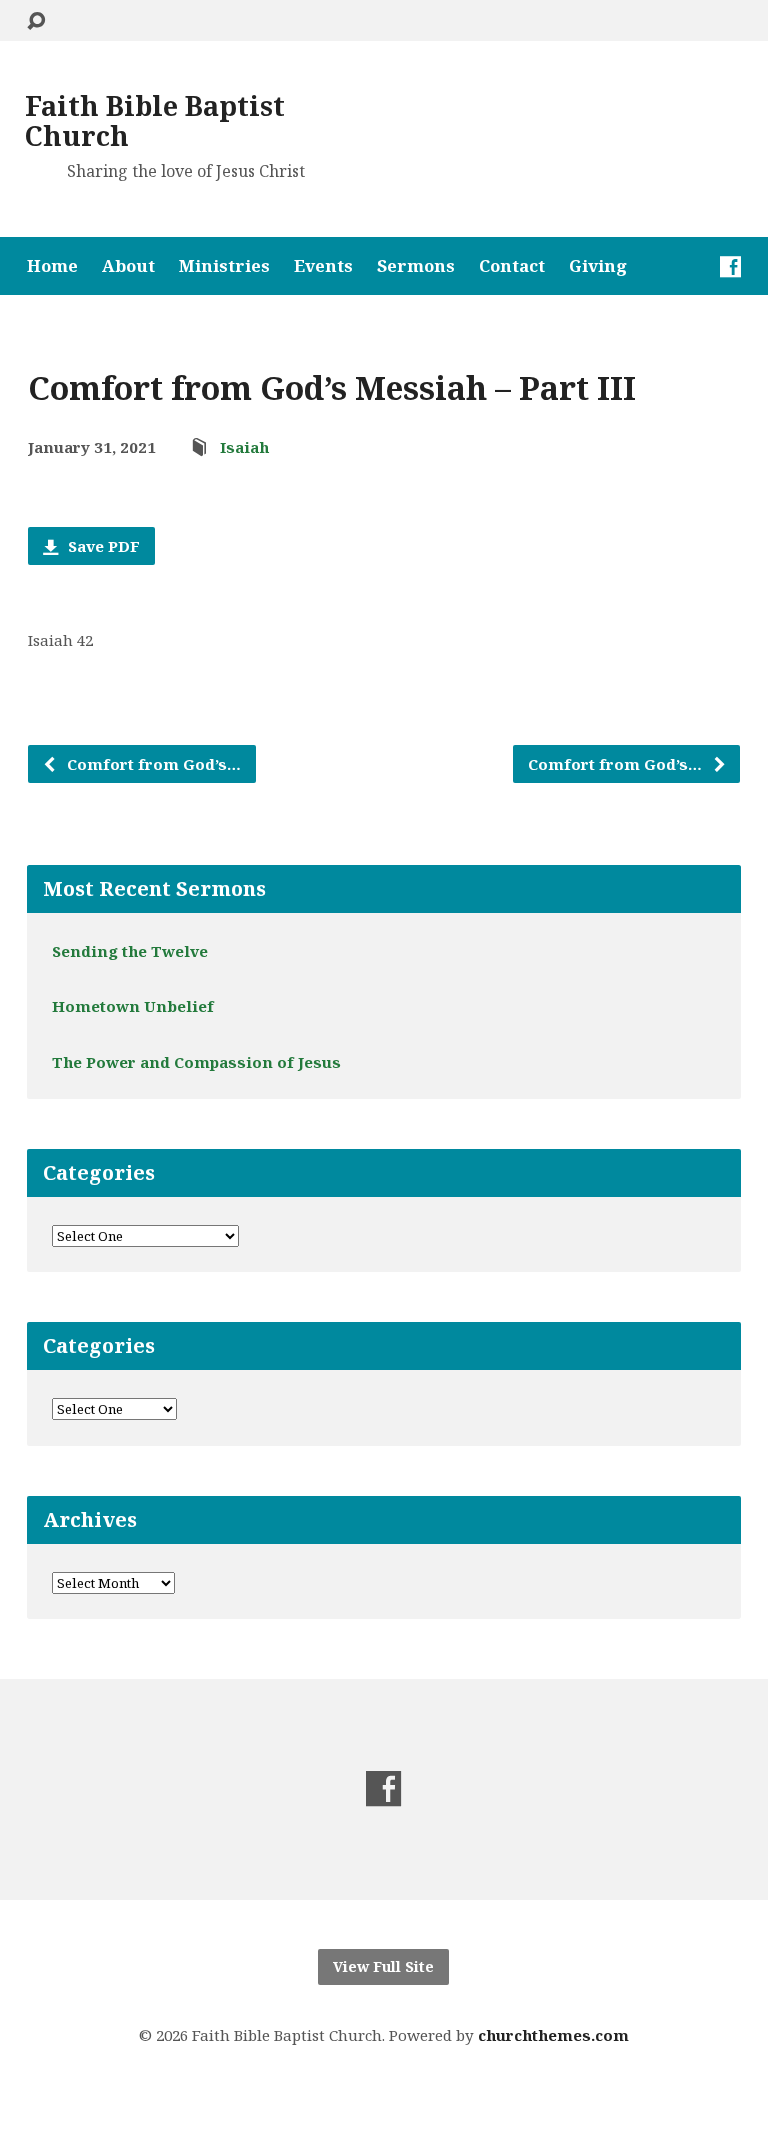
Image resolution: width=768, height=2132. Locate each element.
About (128, 266)
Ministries (224, 266)
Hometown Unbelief (133, 1006)
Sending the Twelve (130, 951)
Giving (598, 266)
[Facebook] (730, 266)
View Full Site (383, 1966)
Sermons (416, 266)
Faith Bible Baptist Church (155, 120)
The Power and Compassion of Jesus (196, 1062)
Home (52, 266)
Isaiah (244, 447)
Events (323, 266)
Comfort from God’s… (152, 764)
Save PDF (102, 546)
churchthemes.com (553, 2035)
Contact (512, 266)
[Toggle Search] (36, 21)
